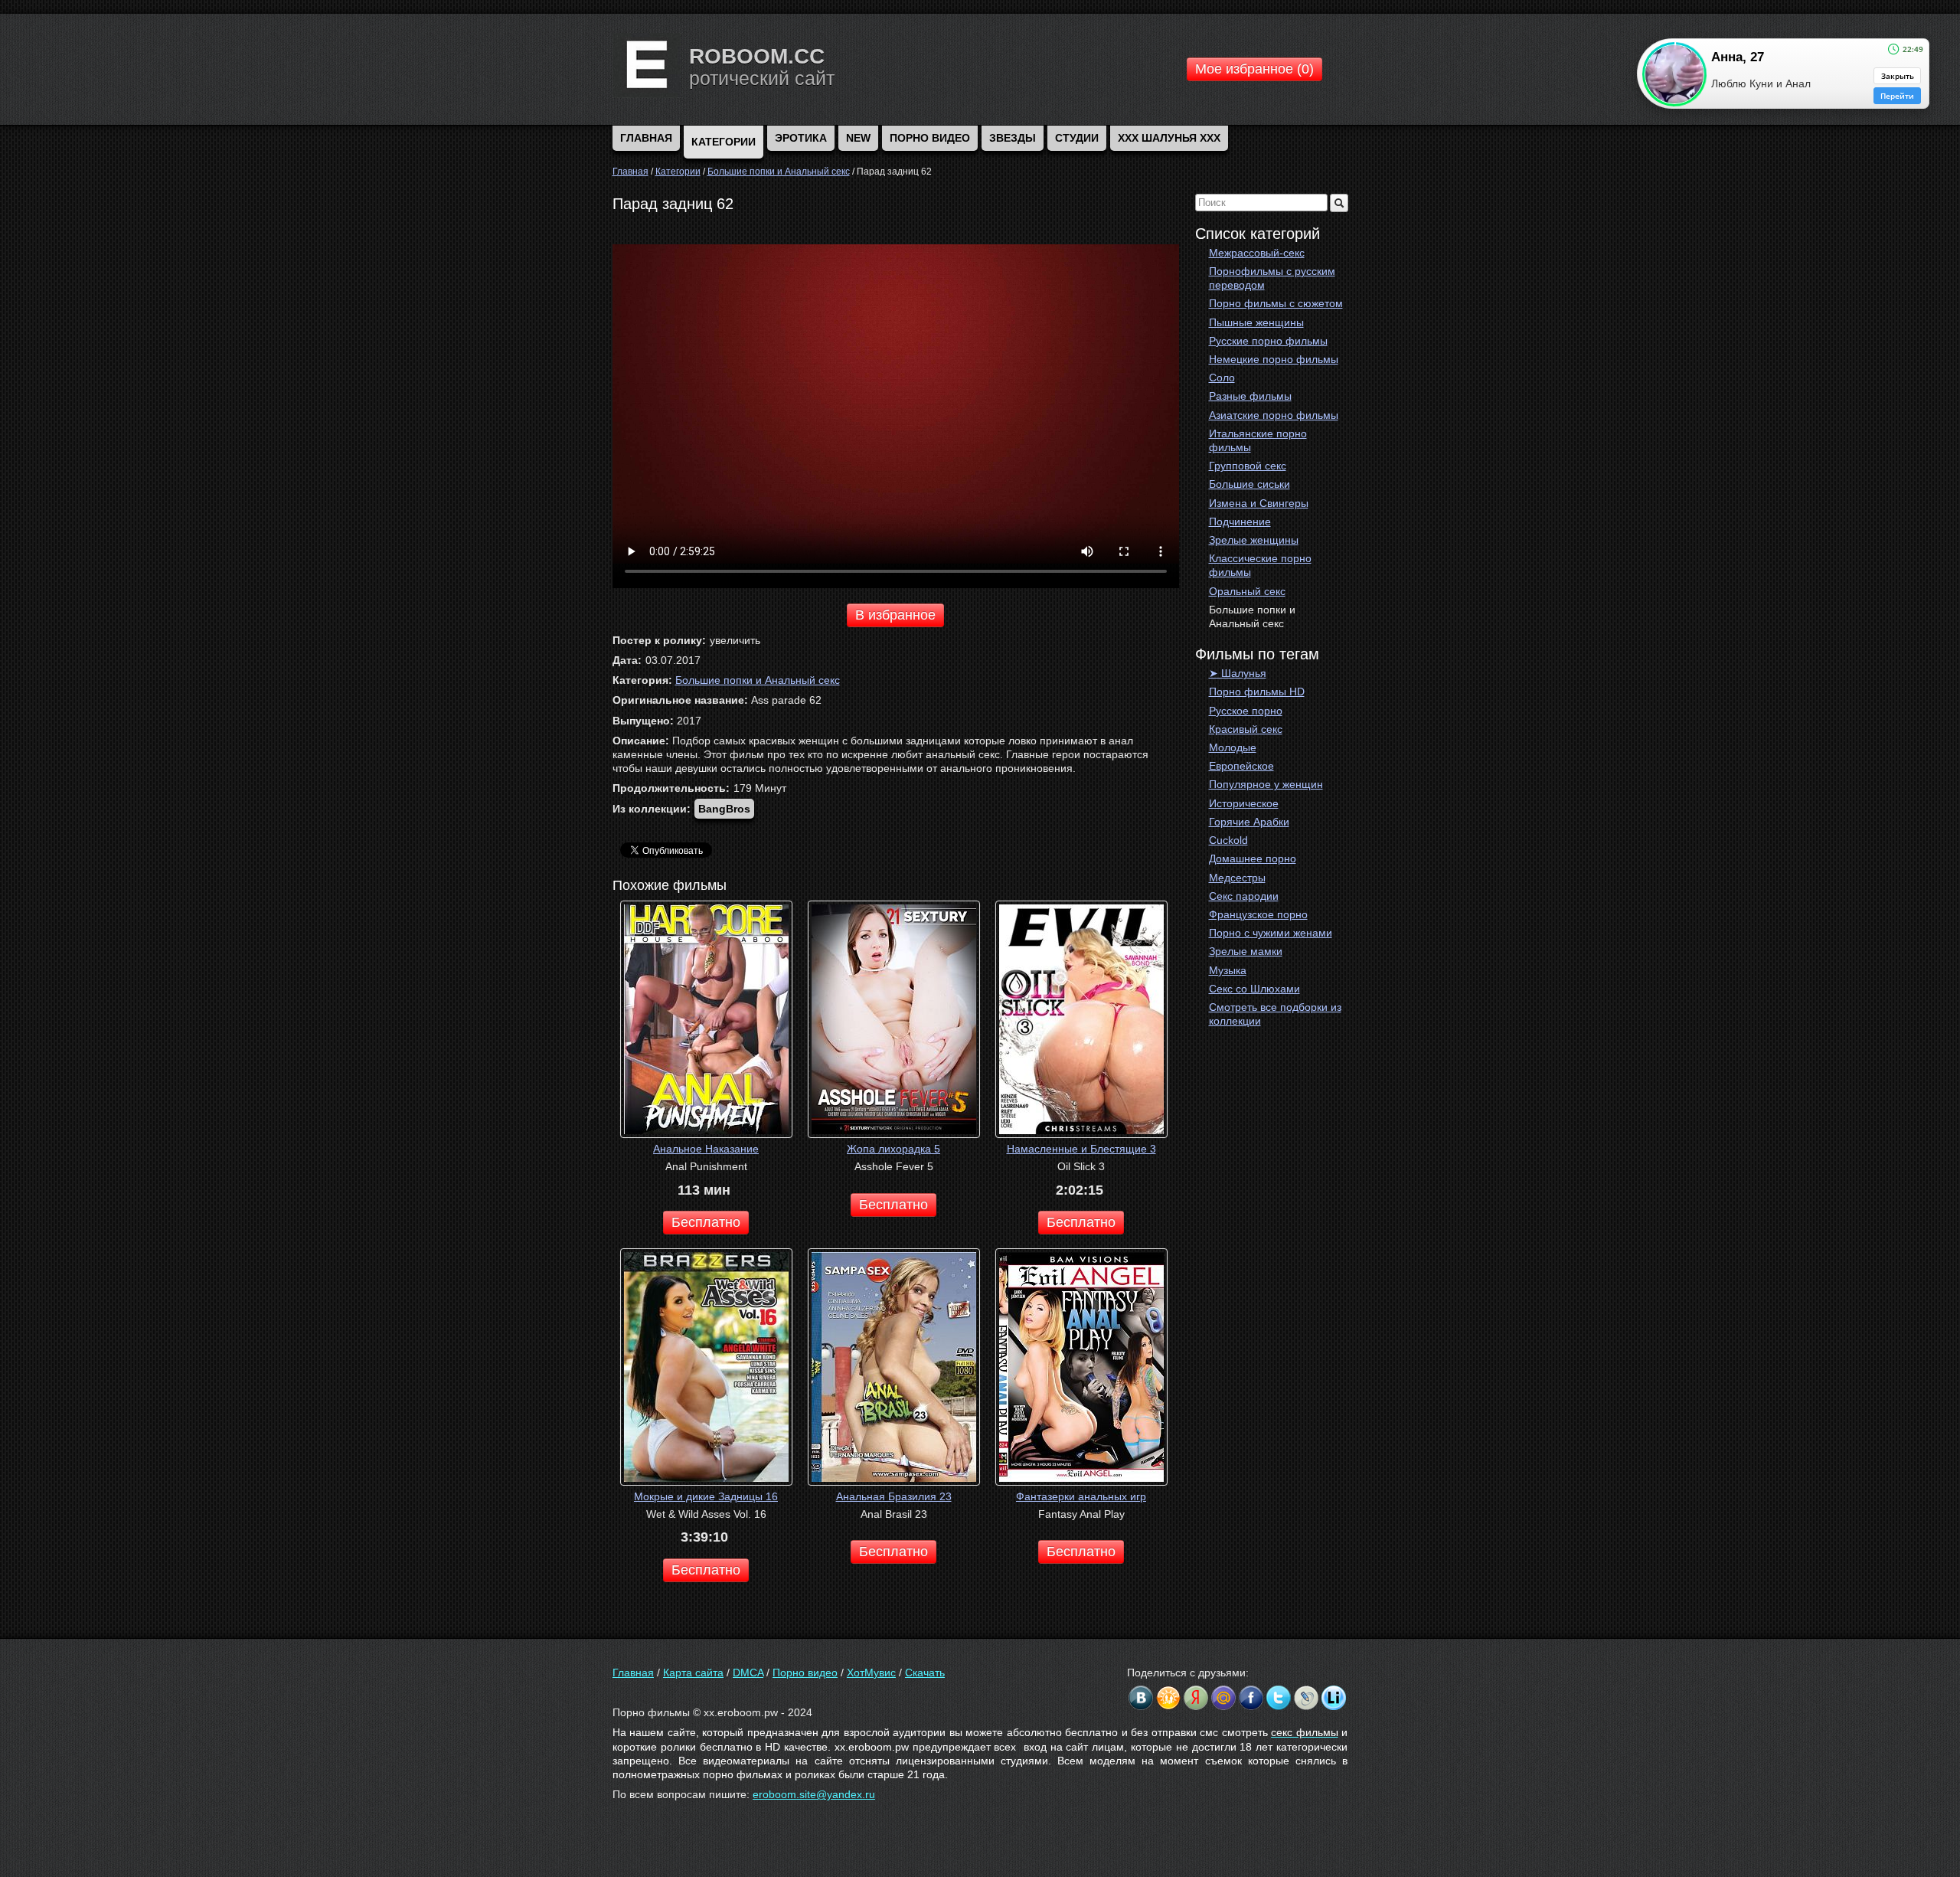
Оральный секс (1247, 591)
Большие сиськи (1249, 484)
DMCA (748, 1673)
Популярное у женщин (1266, 784)
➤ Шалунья (1238, 673)
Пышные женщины (1256, 322)
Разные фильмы (1250, 396)
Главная (633, 1673)
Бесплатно (706, 1222)
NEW (858, 138)
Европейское (1241, 766)
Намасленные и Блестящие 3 (1081, 1149)
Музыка (1228, 970)
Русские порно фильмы (1268, 341)
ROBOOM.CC (757, 56)
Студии (1077, 138)
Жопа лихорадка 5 (893, 1149)
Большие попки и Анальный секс (1252, 616)
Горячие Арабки (1249, 822)
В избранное (895, 615)
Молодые (1233, 747)
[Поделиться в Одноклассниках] (1168, 1698)
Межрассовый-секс (1257, 253)
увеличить (735, 640)
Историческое (1244, 803)
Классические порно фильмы (1260, 565)
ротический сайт (762, 78)
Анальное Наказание (706, 1149)
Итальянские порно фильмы (1258, 440)
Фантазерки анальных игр (1081, 1496)
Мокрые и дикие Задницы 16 (706, 1496)
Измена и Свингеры (1259, 503)
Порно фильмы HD (1257, 692)
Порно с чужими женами (1271, 933)
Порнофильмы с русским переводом (1272, 278)
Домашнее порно (1253, 858)
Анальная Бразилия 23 (894, 1496)
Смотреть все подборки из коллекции (1275, 1014)
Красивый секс (1246, 729)
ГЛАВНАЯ (646, 138)
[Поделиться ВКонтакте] (1141, 1698)
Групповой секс (1248, 466)
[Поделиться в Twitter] (1279, 1698)
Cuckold (1228, 840)
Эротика (801, 138)
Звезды (1013, 138)
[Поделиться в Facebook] (1251, 1698)
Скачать (925, 1673)
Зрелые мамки (1246, 951)
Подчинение (1240, 522)
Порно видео (930, 138)
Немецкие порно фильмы (1274, 359)
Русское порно (1246, 711)
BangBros (724, 809)
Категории (724, 142)
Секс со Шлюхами (1254, 989)
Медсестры (1237, 878)
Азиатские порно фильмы (1274, 415)
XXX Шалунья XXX (1169, 138)
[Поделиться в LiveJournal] (1306, 1698)
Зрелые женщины (1254, 540)
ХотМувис (871, 1673)
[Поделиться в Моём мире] (1223, 1698)
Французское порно (1258, 914)
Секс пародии (1244, 896)
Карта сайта (693, 1673)
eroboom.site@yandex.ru (814, 1794)
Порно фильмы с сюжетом (1276, 303)
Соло (1222, 378)
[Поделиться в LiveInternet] (1334, 1698)
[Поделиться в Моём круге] (1196, 1698)
